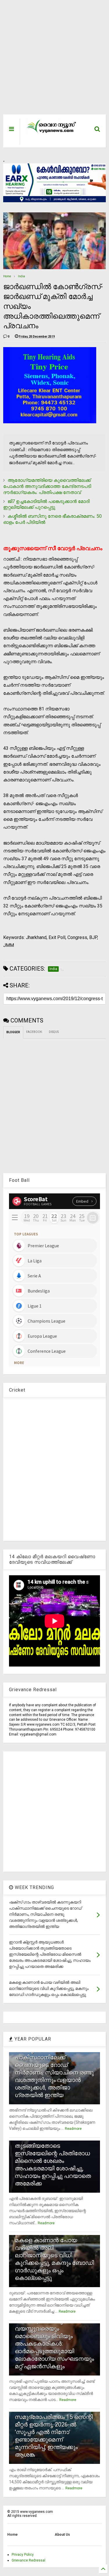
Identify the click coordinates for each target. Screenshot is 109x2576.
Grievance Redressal (28, 2560)
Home (7, 276)
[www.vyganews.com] (51, 133)
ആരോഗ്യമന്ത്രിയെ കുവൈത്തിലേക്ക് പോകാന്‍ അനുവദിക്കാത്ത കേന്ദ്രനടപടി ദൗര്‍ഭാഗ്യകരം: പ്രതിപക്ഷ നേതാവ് (47, 486)
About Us (62, 2535)
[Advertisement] (51, 60)
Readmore (73, 2129)
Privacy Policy (23, 2555)
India (22, 276)
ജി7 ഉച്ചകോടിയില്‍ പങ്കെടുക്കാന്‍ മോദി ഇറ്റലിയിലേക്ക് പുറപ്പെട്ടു (46, 504)
